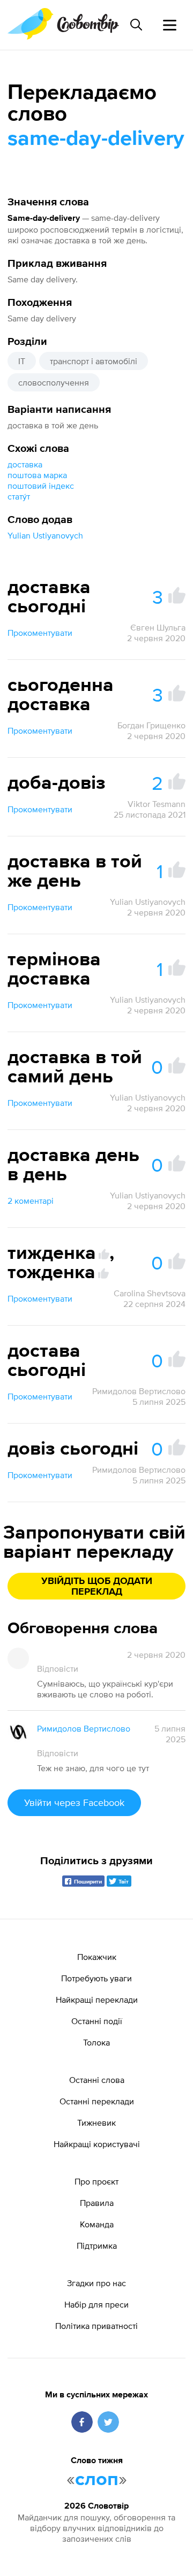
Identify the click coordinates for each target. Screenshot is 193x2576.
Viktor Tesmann (157, 804)
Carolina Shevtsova (150, 1293)
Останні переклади (97, 2101)
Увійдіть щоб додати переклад (97, 1587)
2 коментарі (31, 1201)
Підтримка (97, 2246)
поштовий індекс (41, 486)
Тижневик (96, 2123)
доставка (25, 464)
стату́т (19, 496)
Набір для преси (96, 2304)
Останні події (97, 2021)
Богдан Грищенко (151, 725)
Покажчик (97, 1957)
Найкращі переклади (97, 2000)
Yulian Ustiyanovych (45, 535)
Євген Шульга (158, 627)
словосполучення (54, 382)
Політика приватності (96, 2326)
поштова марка (37, 475)
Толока (96, 2042)
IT (22, 361)
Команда (97, 2224)
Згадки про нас (96, 2283)
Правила (97, 2203)
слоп (97, 2480)
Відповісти (58, 1668)
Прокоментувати (40, 633)
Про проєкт (96, 2181)
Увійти (74, 1802)
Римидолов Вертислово (139, 1391)
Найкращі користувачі (97, 2144)
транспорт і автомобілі (94, 361)
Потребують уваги (96, 1978)
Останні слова (97, 2080)
